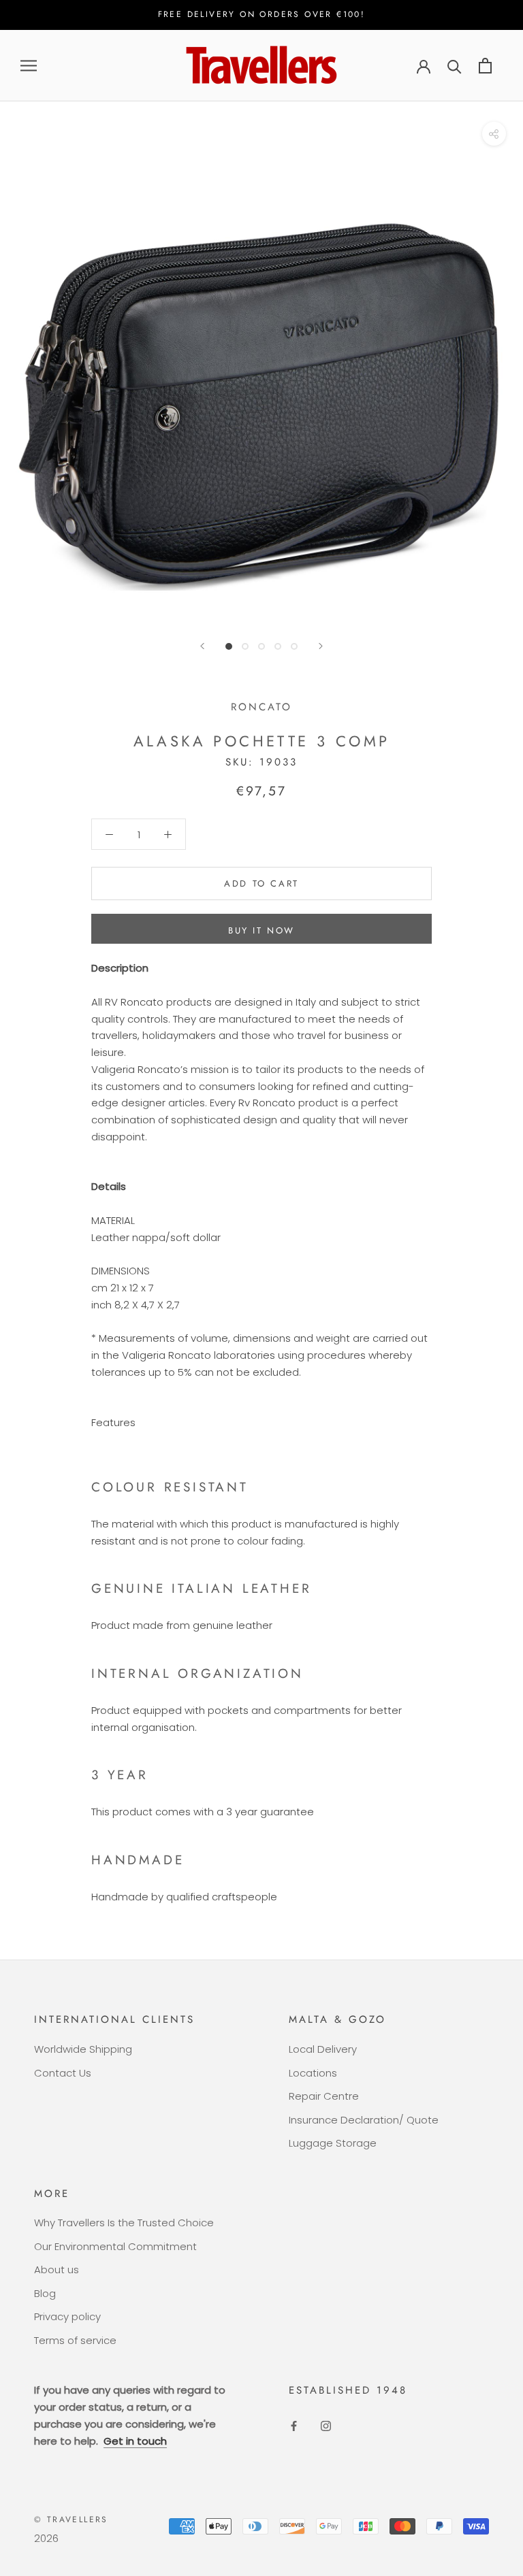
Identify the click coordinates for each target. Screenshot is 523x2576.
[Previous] (202, 646)
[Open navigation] (29, 66)
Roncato (261, 707)
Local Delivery (323, 2049)
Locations (313, 2073)
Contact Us (63, 2073)
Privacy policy (67, 2316)
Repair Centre (324, 2096)
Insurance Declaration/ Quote (364, 2120)
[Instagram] (326, 2425)
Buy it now (261, 930)
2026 (46, 2538)
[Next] (321, 646)
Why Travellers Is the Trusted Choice (124, 2223)
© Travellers (71, 2520)
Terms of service (75, 2340)
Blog (45, 2293)
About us (57, 2269)
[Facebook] (294, 2425)
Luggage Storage (333, 2143)
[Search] (455, 66)
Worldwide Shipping (83, 2049)
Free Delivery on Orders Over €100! (262, 14)
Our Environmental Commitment (115, 2246)
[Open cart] (485, 66)
